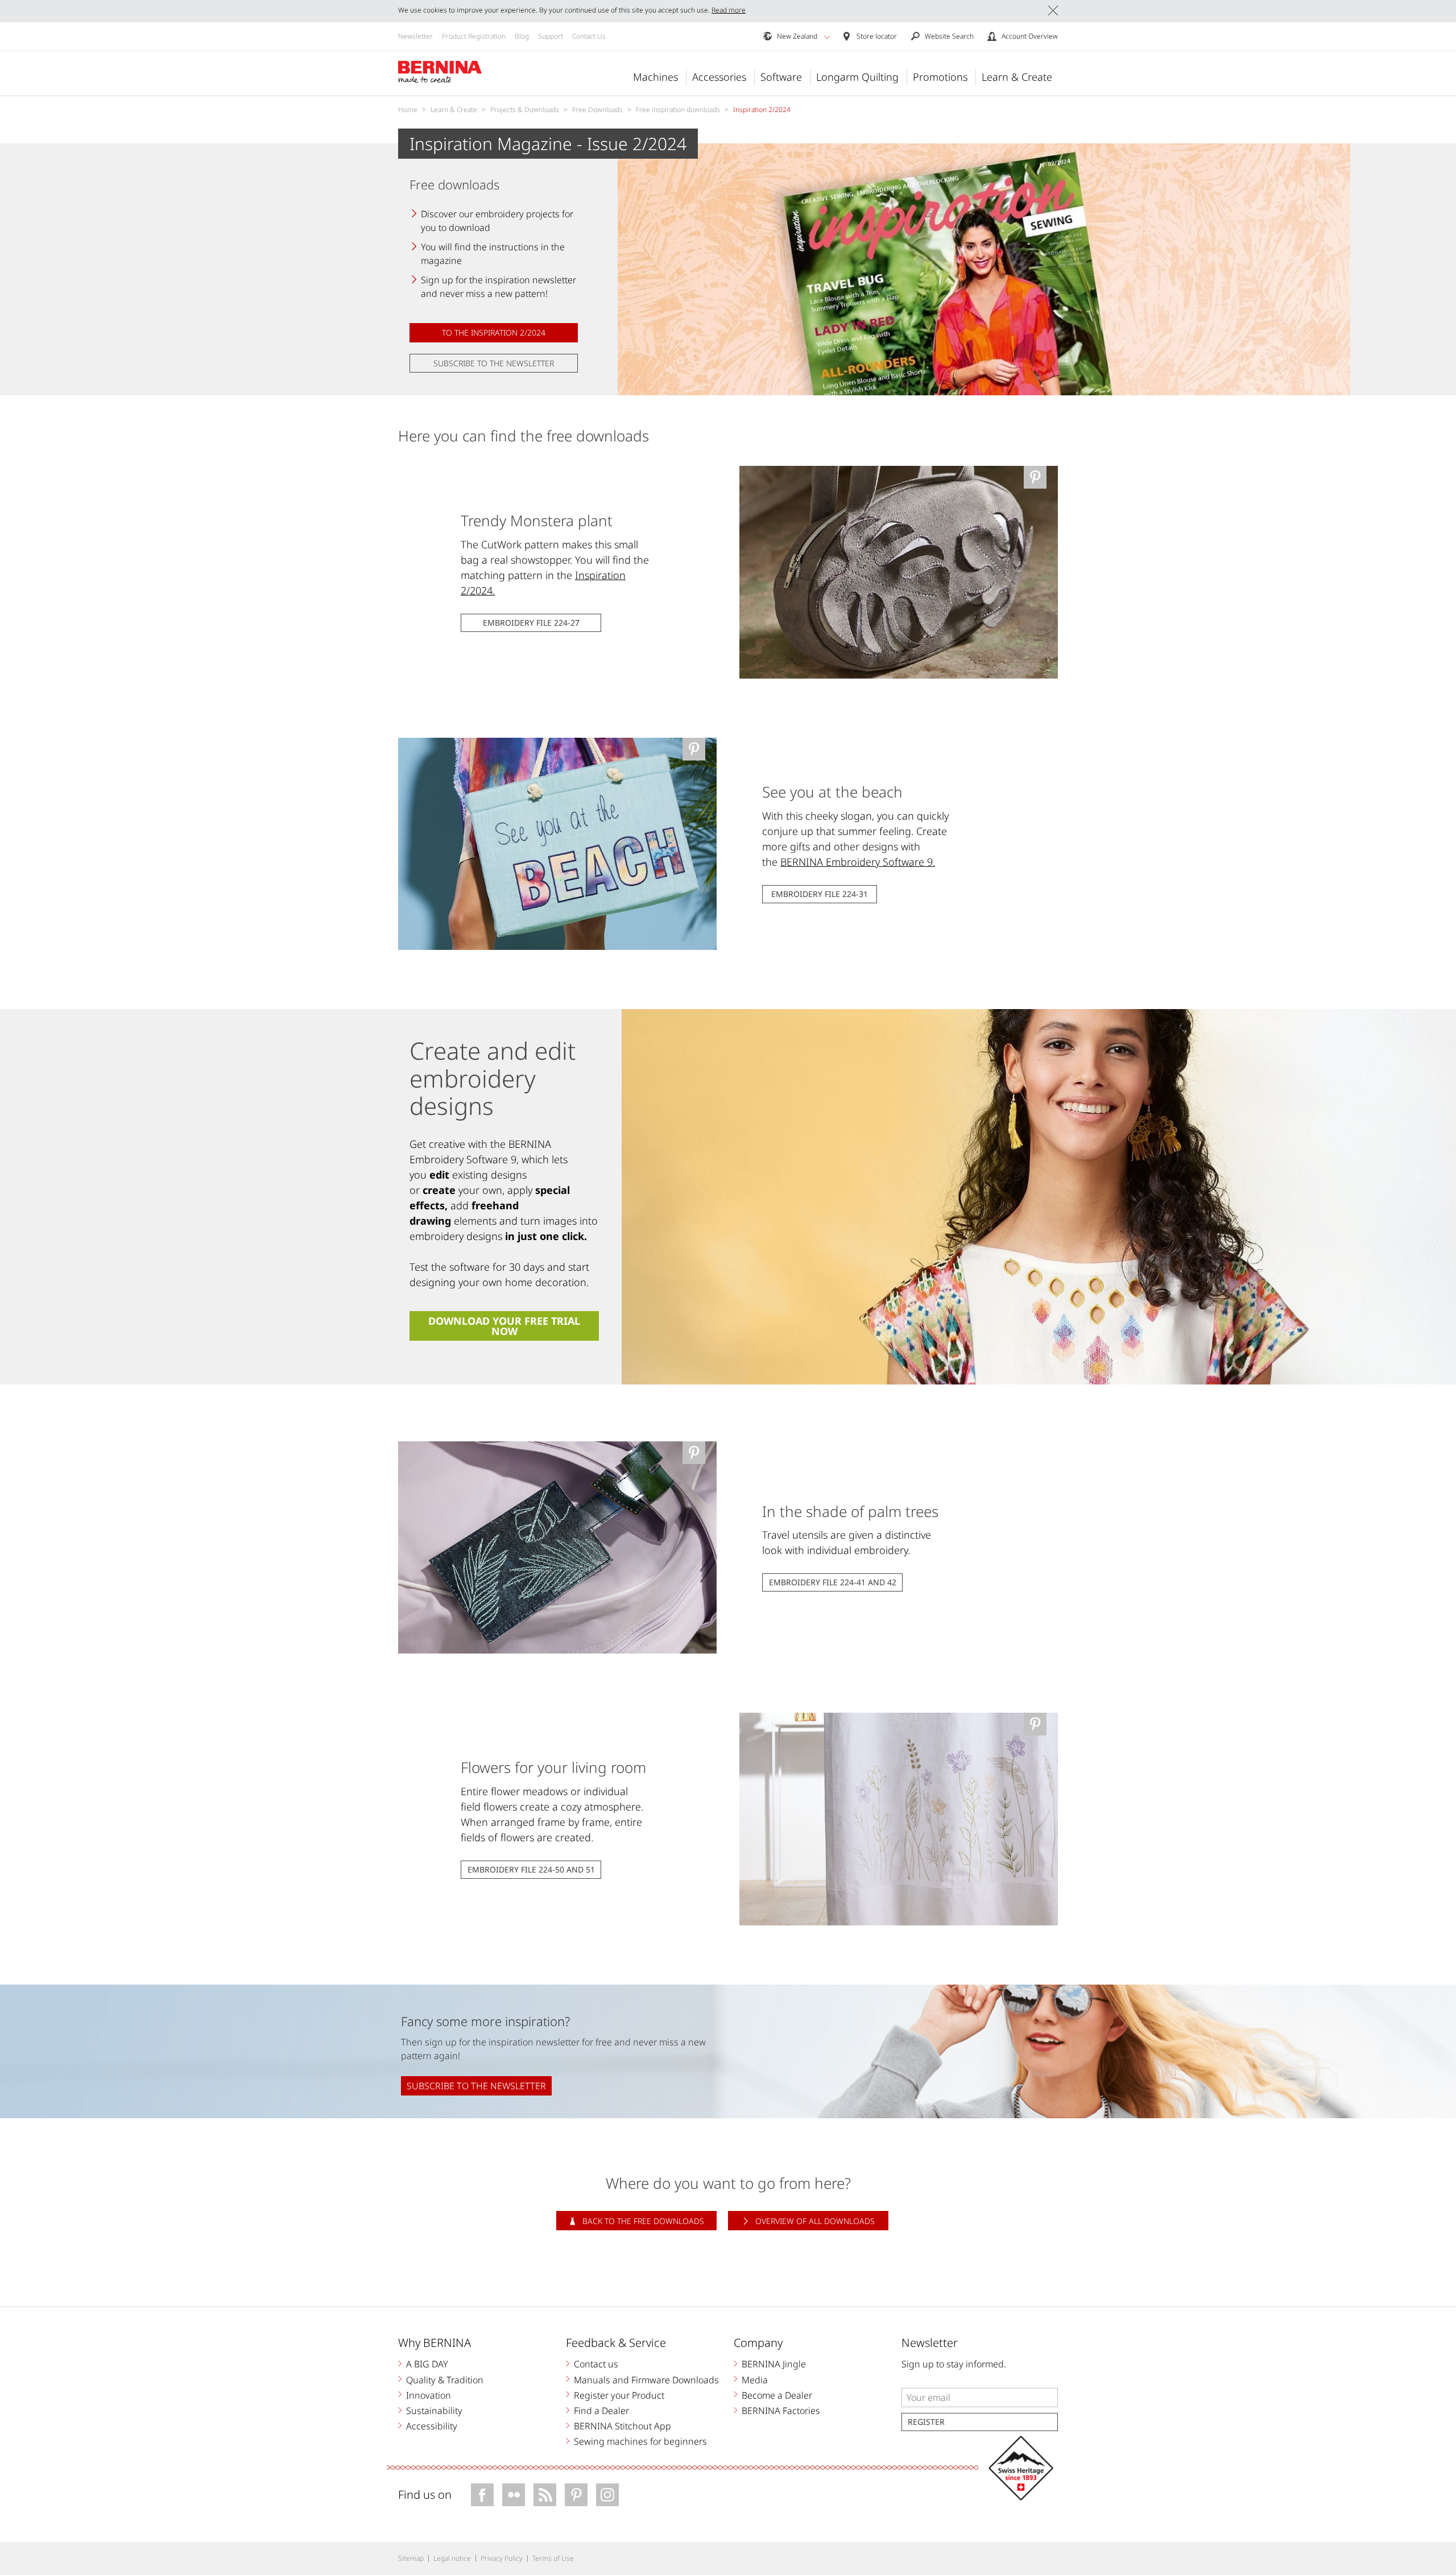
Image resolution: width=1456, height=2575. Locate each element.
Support (551, 36)
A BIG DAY (427, 2364)
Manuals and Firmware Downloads (646, 2380)
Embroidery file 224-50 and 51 (531, 1869)
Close (1053, 11)
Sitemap (411, 2558)
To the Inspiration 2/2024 (494, 332)
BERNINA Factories (781, 2411)
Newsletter (415, 36)
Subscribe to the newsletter (494, 363)
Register (926, 2422)
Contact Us (589, 36)
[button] (827, 37)
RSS (545, 2495)
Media (755, 2380)
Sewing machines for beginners (640, 2441)
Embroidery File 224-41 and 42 (833, 1582)
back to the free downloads (643, 2221)
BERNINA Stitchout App (622, 2426)
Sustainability (434, 2411)
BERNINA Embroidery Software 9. (858, 862)
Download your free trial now (504, 1326)
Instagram (607, 2495)
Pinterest (576, 2495)
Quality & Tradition (445, 2380)
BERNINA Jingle (774, 2364)
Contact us (596, 2364)
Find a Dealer (601, 2411)
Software (781, 77)
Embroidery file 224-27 (531, 623)
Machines (655, 77)
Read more (729, 10)
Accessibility (432, 2426)
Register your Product (619, 2395)
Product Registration (474, 36)
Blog (522, 36)
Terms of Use (553, 2558)
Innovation (429, 2395)
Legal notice (452, 2558)
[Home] (440, 72)
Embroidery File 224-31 (820, 894)
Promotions (940, 77)
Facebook (482, 2495)
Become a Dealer (777, 2395)
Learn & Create (1017, 77)
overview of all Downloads (815, 2221)
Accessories (719, 77)
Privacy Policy (502, 2558)
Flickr (514, 2495)
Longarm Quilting (857, 77)
